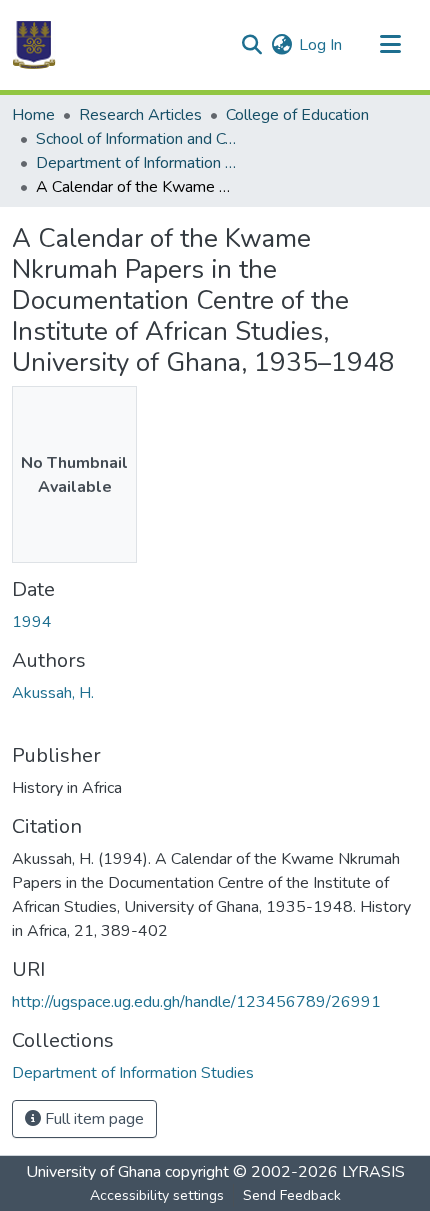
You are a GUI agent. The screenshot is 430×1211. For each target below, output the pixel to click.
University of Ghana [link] (93, 1172)
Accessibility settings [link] (157, 1195)
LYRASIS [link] (373, 1172)
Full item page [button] (92, 1119)
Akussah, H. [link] (53, 693)
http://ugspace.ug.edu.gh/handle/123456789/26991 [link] (196, 1002)
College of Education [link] (297, 115)
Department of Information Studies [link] (136, 163)
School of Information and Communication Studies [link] (136, 139)
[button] (34, 45)
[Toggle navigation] (390, 45)
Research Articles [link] (140, 115)
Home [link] (33, 115)
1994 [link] (32, 622)
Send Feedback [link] (292, 1195)
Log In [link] (320, 45)
